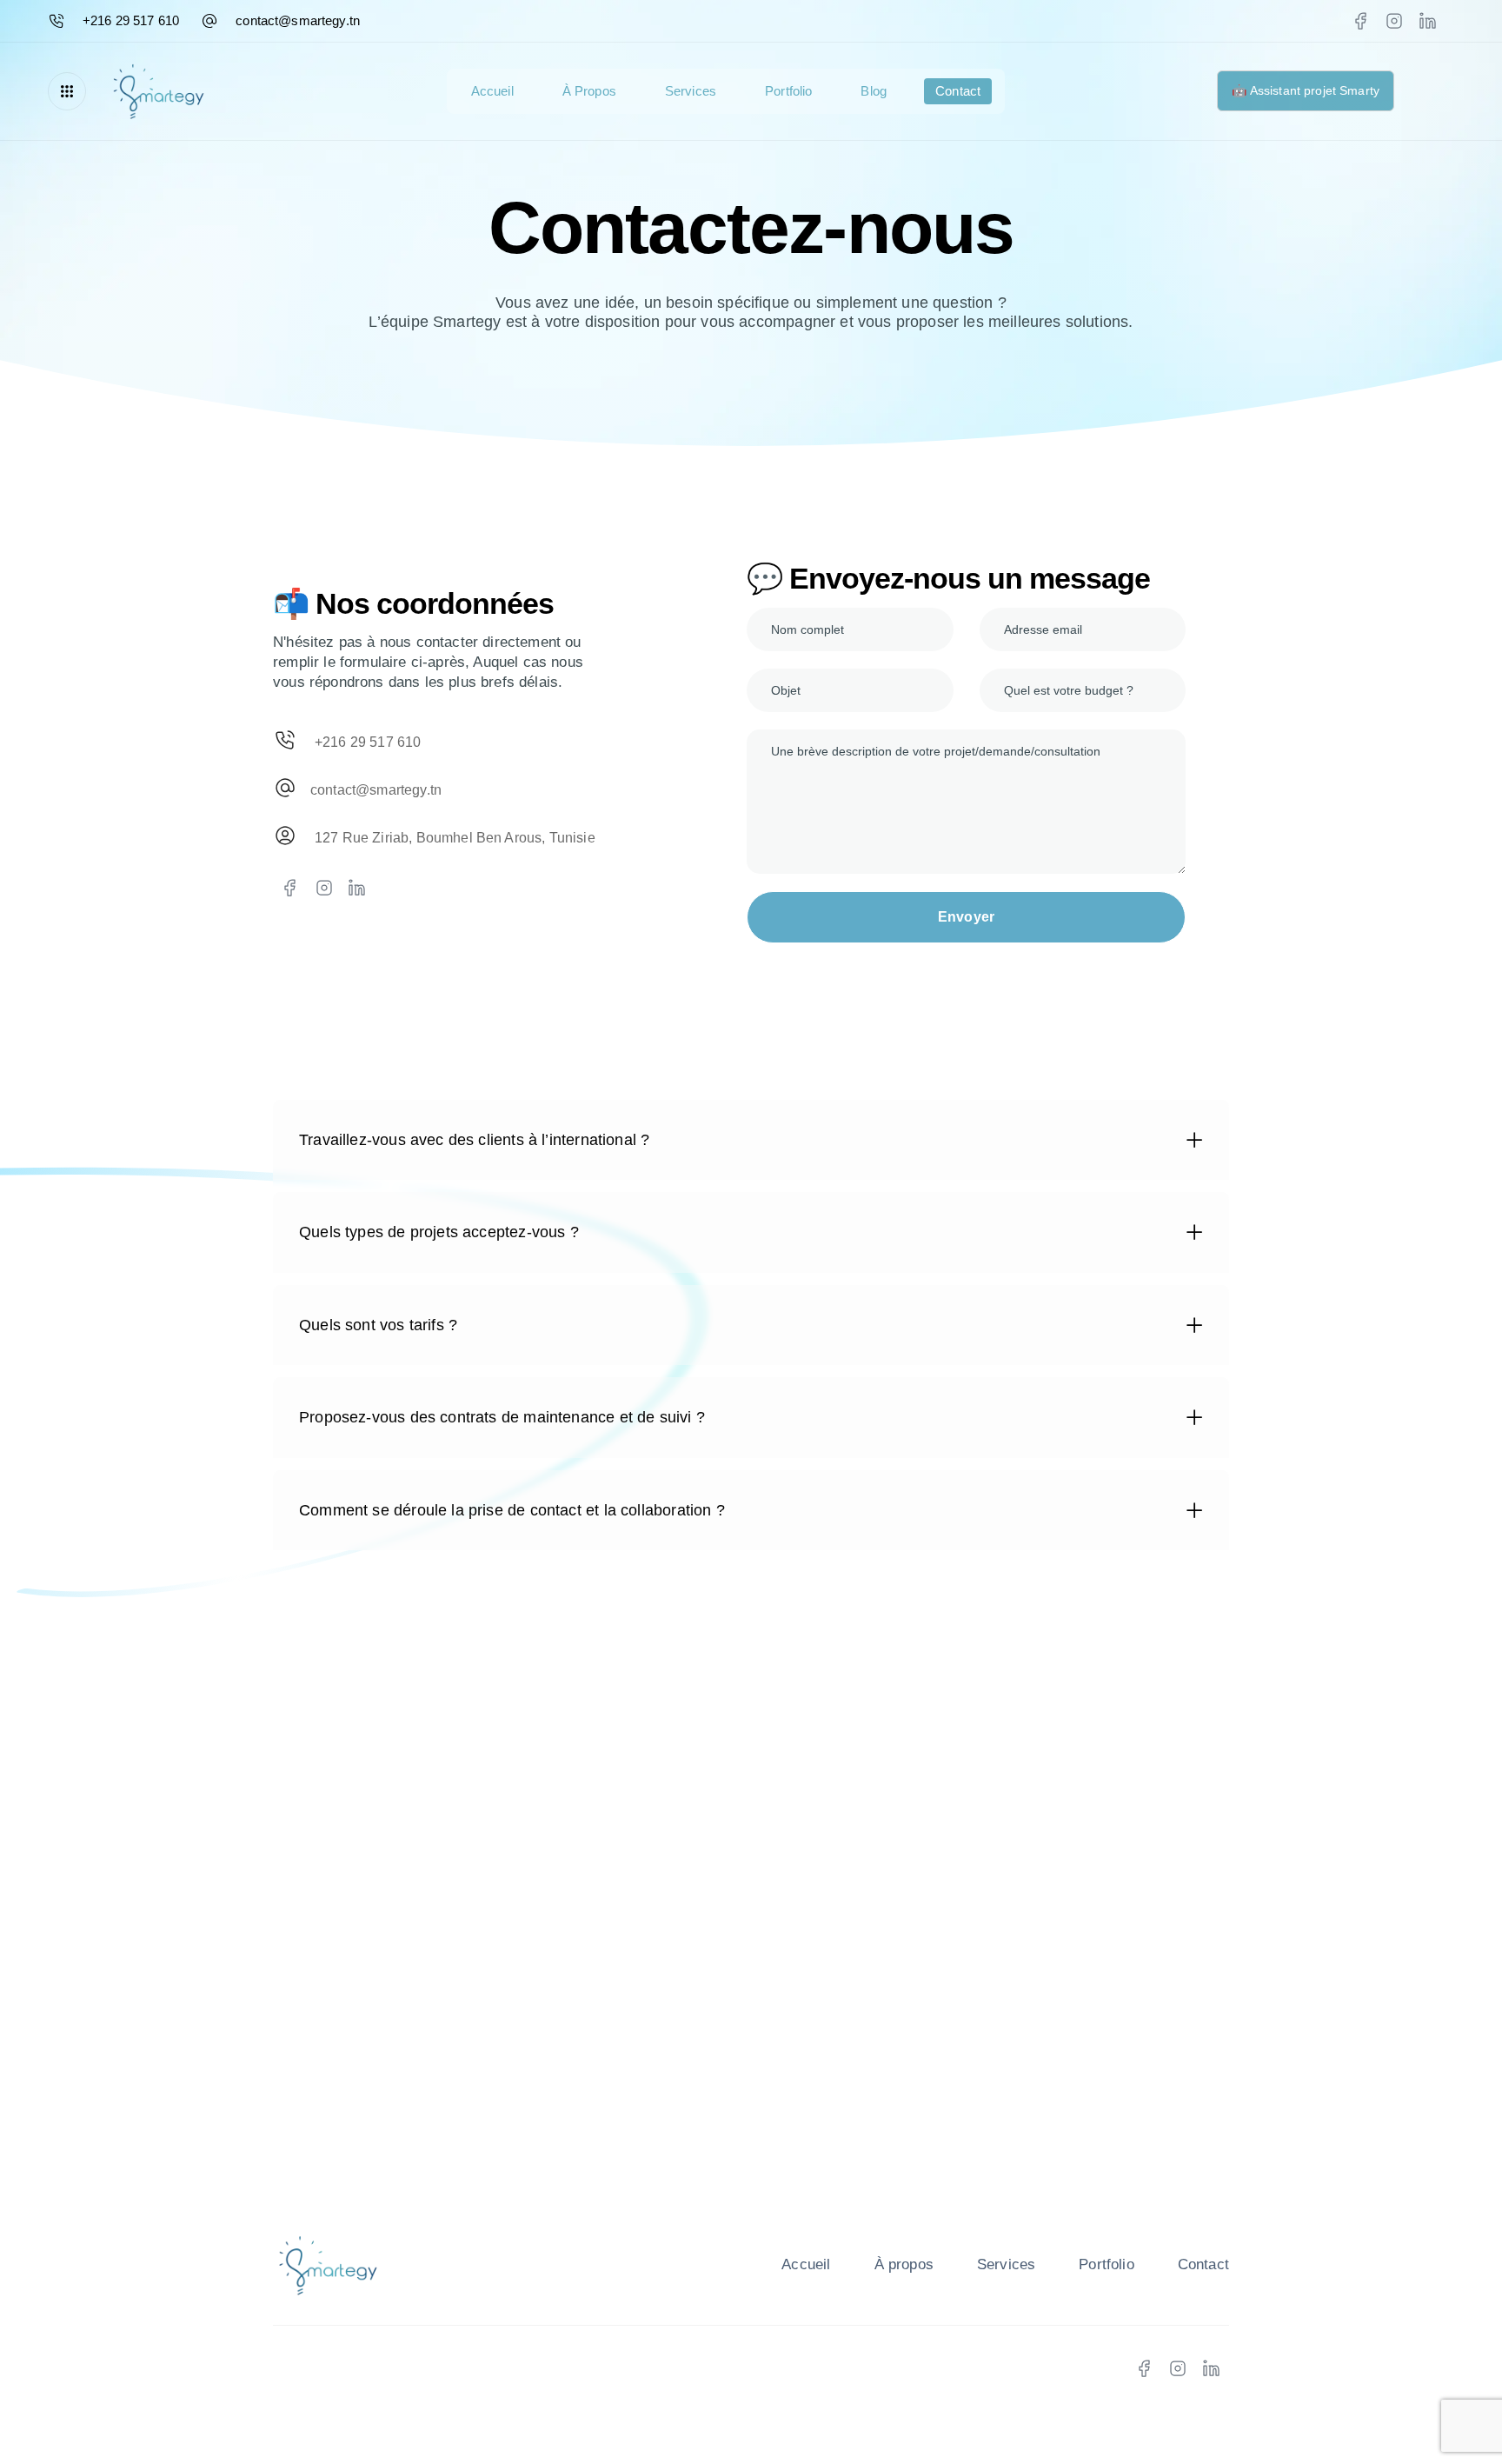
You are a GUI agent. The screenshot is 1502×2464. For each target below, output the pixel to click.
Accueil (492, 91)
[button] (71, 91)
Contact (958, 91)
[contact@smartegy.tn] (488, 791)
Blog (874, 91)
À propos (589, 91)
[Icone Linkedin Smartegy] (358, 888)
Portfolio (788, 91)
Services (691, 91)
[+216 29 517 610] (488, 743)
